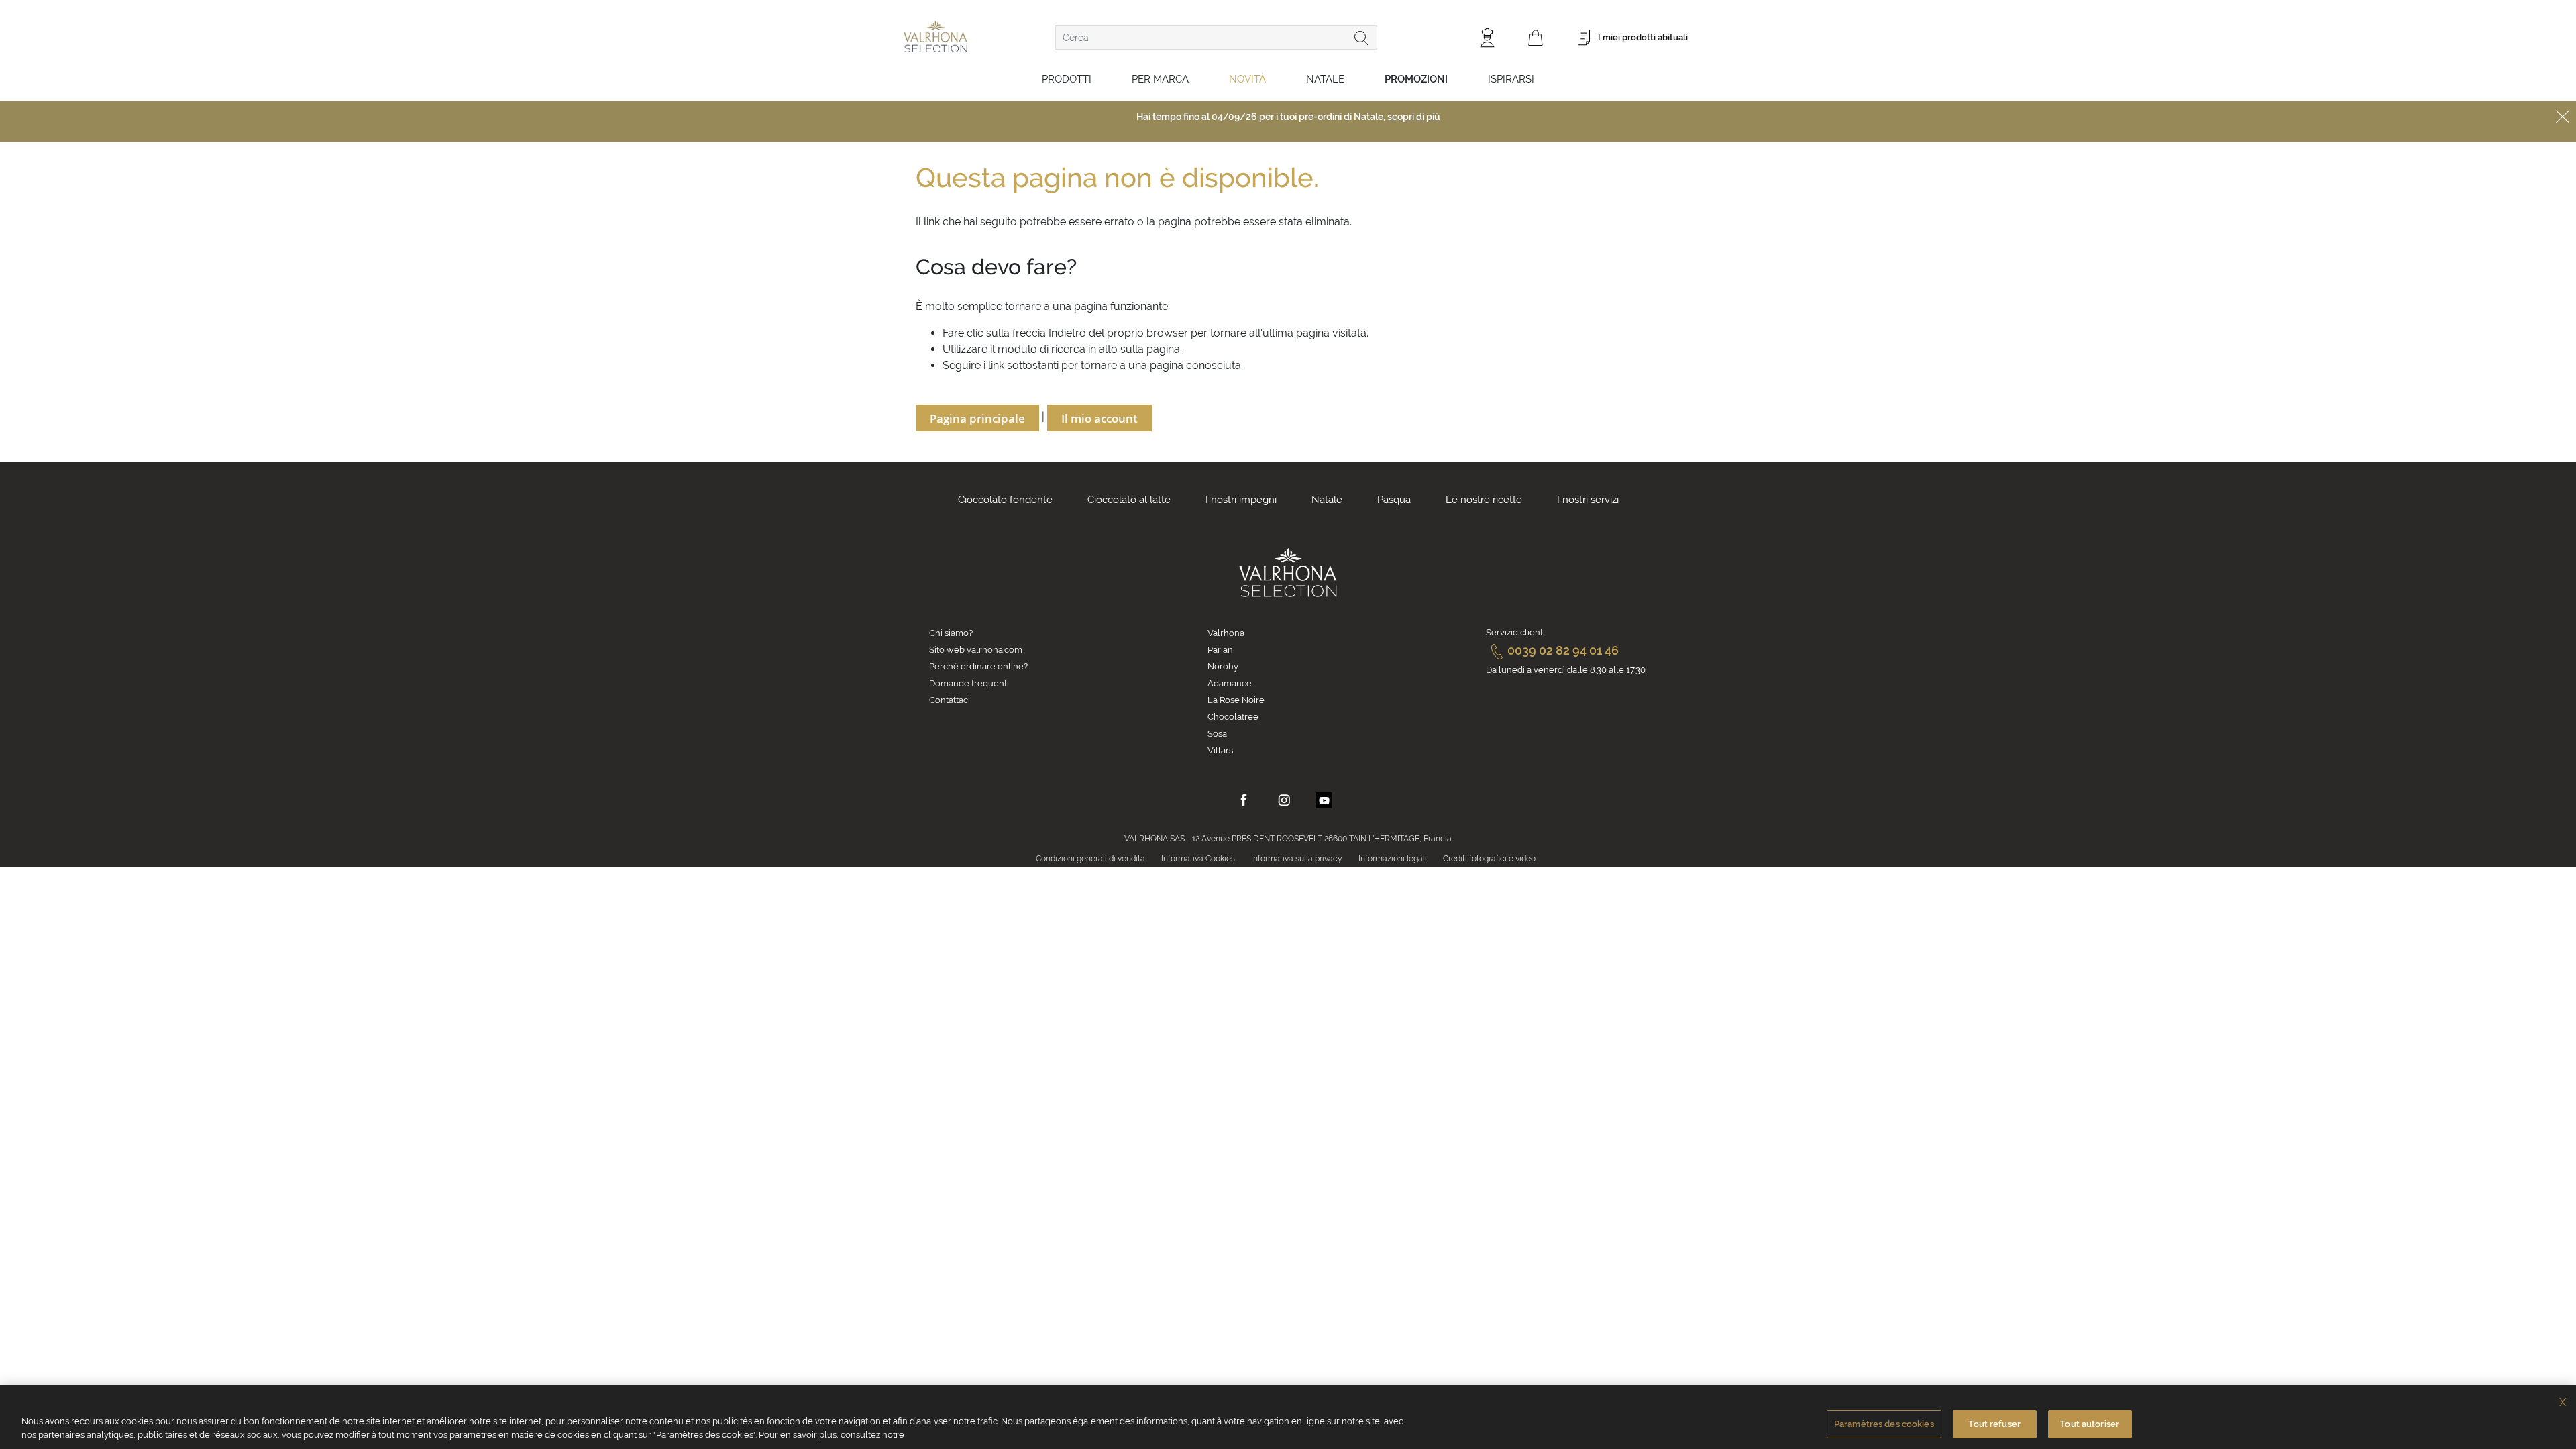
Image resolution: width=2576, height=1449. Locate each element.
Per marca (1160, 79)
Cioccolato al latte (1129, 500)
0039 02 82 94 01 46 (1563, 650)
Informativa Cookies (1198, 859)
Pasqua (1394, 500)
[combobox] (1216, 38)
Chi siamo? (951, 633)
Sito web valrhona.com (976, 650)
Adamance (1230, 683)
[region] (1288, 1417)
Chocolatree (1233, 717)
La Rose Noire (1236, 700)
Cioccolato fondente (1005, 500)
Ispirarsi (1511, 79)
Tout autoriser (2090, 1424)
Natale (1325, 79)
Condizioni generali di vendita (1090, 859)
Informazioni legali (1393, 859)
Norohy (1223, 666)
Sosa (1217, 734)
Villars (1220, 750)
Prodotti (1067, 79)
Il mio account (1099, 418)
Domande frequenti (969, 683)
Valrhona (1226, 633)
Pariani (1221, 650)
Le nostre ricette (1484, 500)
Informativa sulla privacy (1297, 859)
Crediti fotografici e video (1489, 859)
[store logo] (935, 37)
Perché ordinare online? (978, 666)
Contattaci (950, 700)
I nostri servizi (1588, 500)
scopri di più (1414, 117)
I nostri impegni (1241, 500)
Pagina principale (977, 418)
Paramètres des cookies (1884, 1424)
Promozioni (1416, 79)
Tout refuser (1994, 1424)
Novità (1247, 79)
